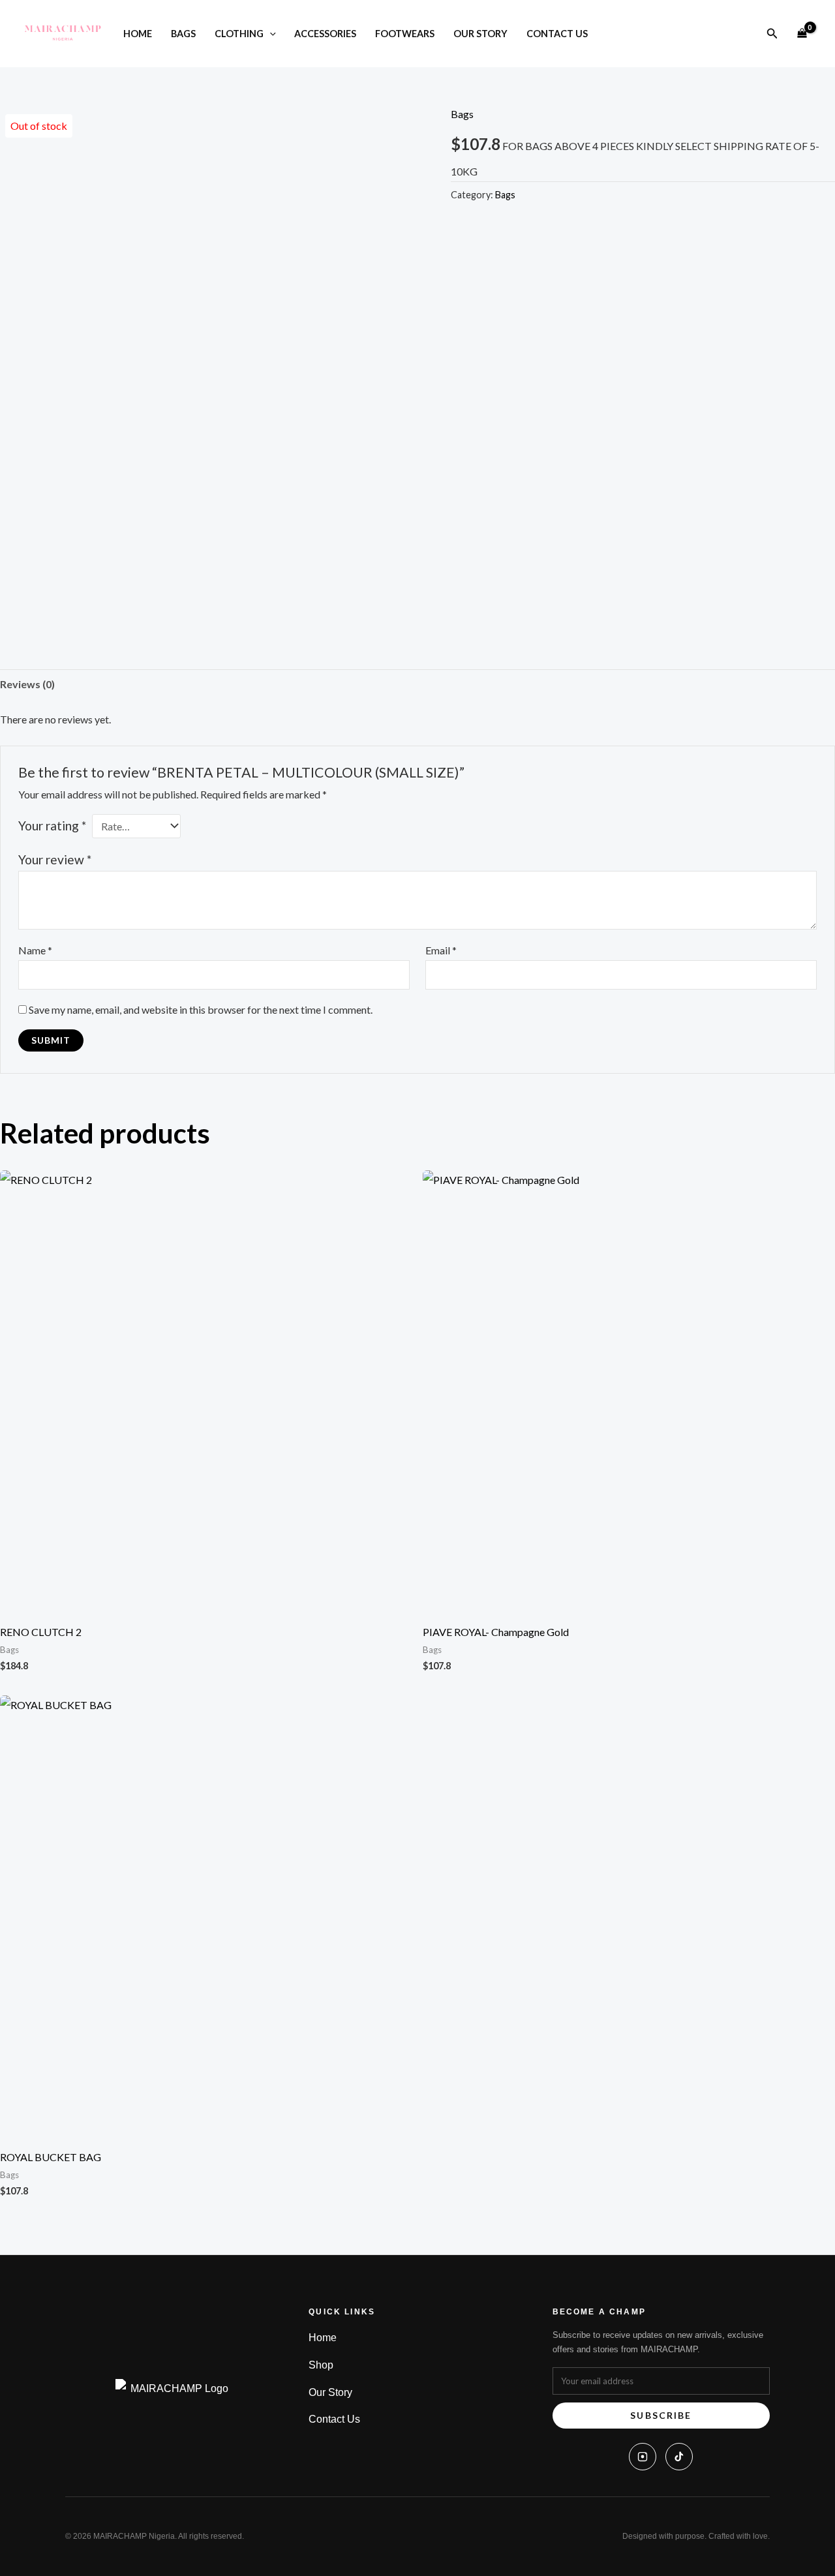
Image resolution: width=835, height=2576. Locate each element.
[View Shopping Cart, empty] (802, 34)
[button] (772, 34)
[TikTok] (679, 2457)
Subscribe (661, 2415)
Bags (183, 34)
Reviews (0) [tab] (27, 684)
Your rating (52, 826)
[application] (270, 34)
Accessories (325, 34)
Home (138, 34)
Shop (321, 2365)
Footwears (405, 34)
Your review (55, 859)
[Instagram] (643, 2457)
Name (35, 950)
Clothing (239, 34)
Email (441, 950)
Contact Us (557, 34)
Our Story (480, 34)
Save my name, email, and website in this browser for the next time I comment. (201, 1009)
